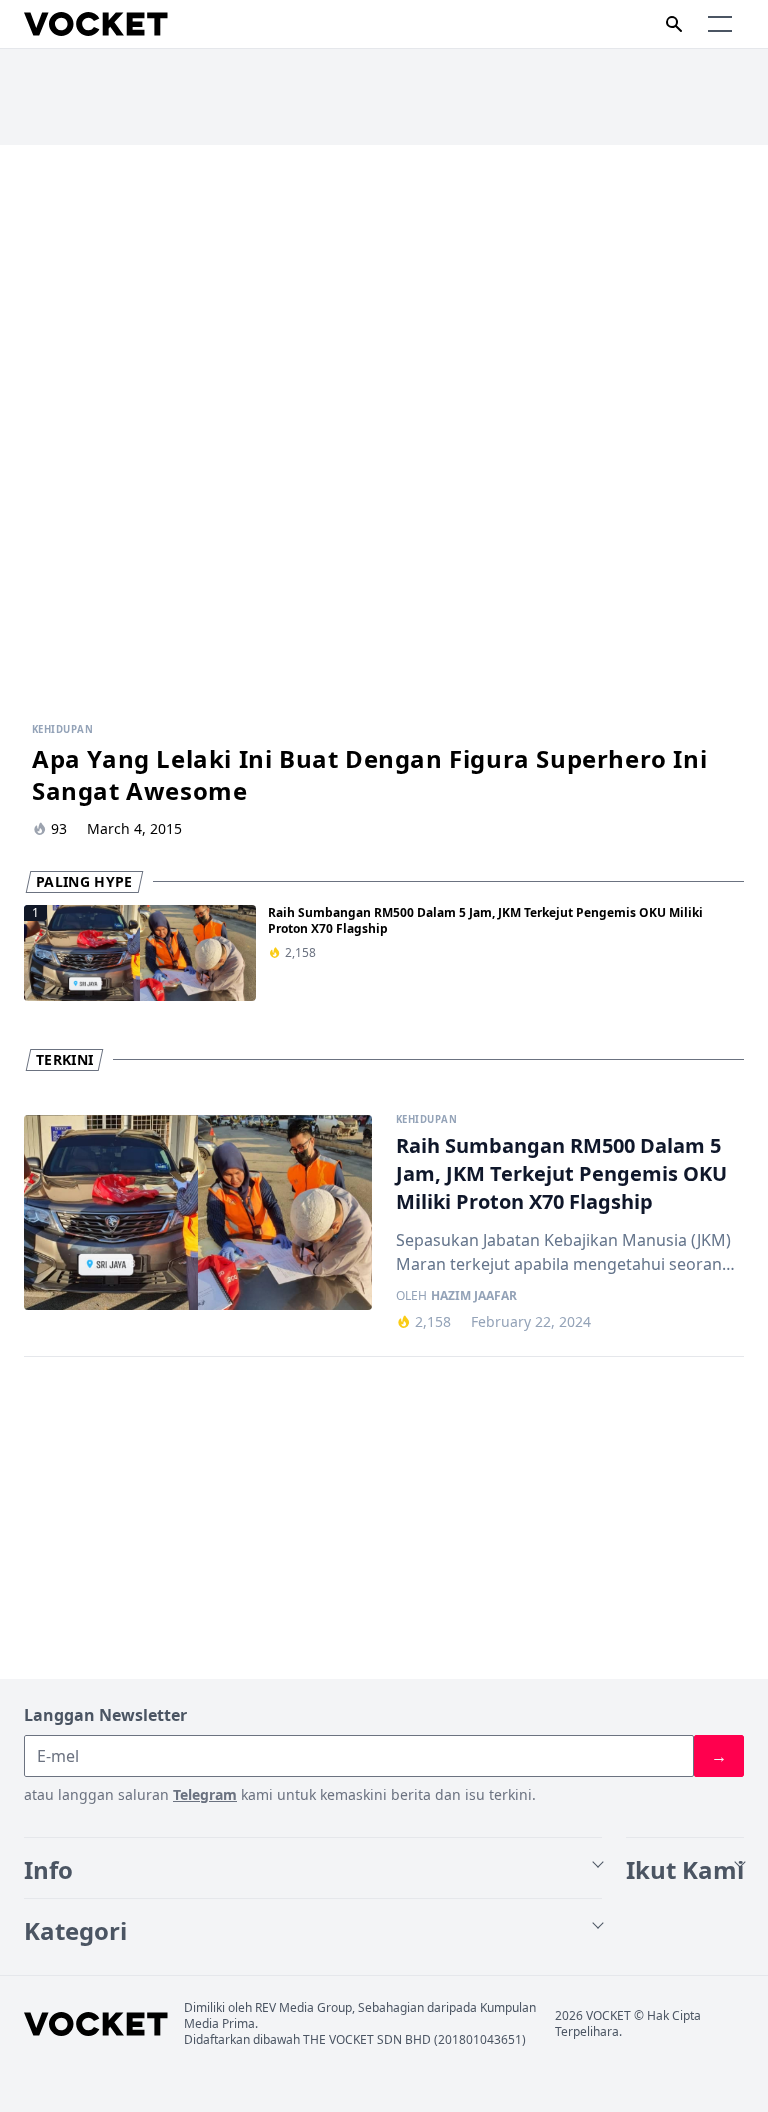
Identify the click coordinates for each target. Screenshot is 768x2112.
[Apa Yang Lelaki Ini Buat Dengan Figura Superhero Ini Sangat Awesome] (384, 427)
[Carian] (674, 24)
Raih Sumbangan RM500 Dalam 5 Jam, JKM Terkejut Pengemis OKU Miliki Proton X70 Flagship (485, 920)
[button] (720, 24)
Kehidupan (426, 1120)
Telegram (205, 1794)
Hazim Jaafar (474, 1296)
